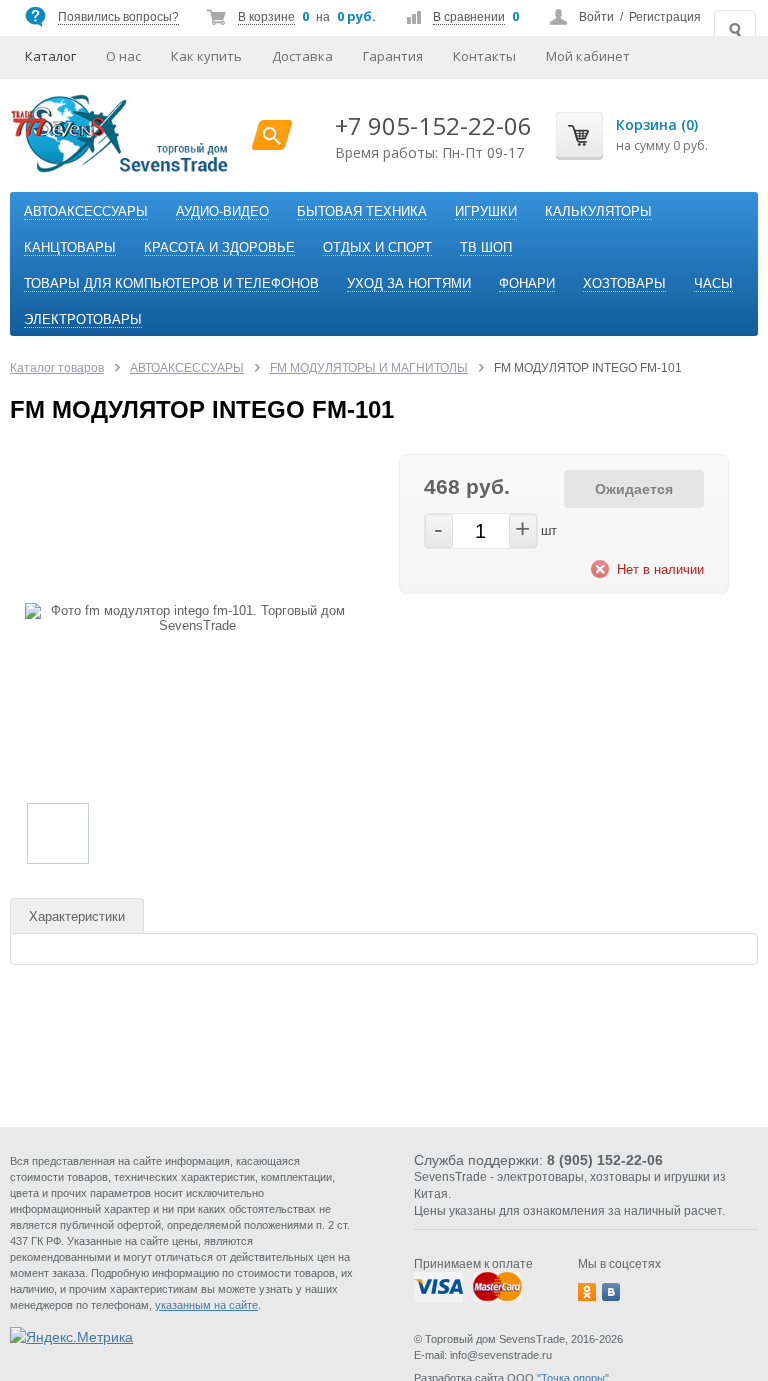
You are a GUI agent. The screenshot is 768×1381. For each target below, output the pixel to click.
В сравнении (469, 17)
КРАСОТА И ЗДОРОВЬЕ (219, 247)
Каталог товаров (57, 368)
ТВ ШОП (486, 247)
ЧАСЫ (713, 283)
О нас (123, 56)
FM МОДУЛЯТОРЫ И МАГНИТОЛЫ (369, 368)
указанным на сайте (206, 1305)
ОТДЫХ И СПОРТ (377, 247)
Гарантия (393, 56)
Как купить (206, 56)
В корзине (266, 17)
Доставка (302, 56)
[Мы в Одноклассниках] (587, 1292)
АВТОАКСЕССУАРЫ (86, 211)
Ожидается (634, 489)
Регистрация (665, 17)
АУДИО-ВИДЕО (222, 211)
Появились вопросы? (118, 17)
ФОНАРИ (527, 283)
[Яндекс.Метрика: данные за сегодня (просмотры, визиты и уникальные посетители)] (71, 1337)
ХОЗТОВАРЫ (624, 283)
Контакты (484, 56)
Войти (596, 17)
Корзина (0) (657, 124)
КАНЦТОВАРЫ (70, 247)
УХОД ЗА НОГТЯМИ (409, 283)
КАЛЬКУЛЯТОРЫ (598, 211)
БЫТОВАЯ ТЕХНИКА (362, 211)
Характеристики (77, 916)
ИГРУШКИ (486, 211)
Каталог (50, 56)
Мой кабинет (588, 56)
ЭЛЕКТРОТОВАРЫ (83, 319)
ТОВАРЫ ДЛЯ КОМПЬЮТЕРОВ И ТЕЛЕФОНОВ (171, 283)
